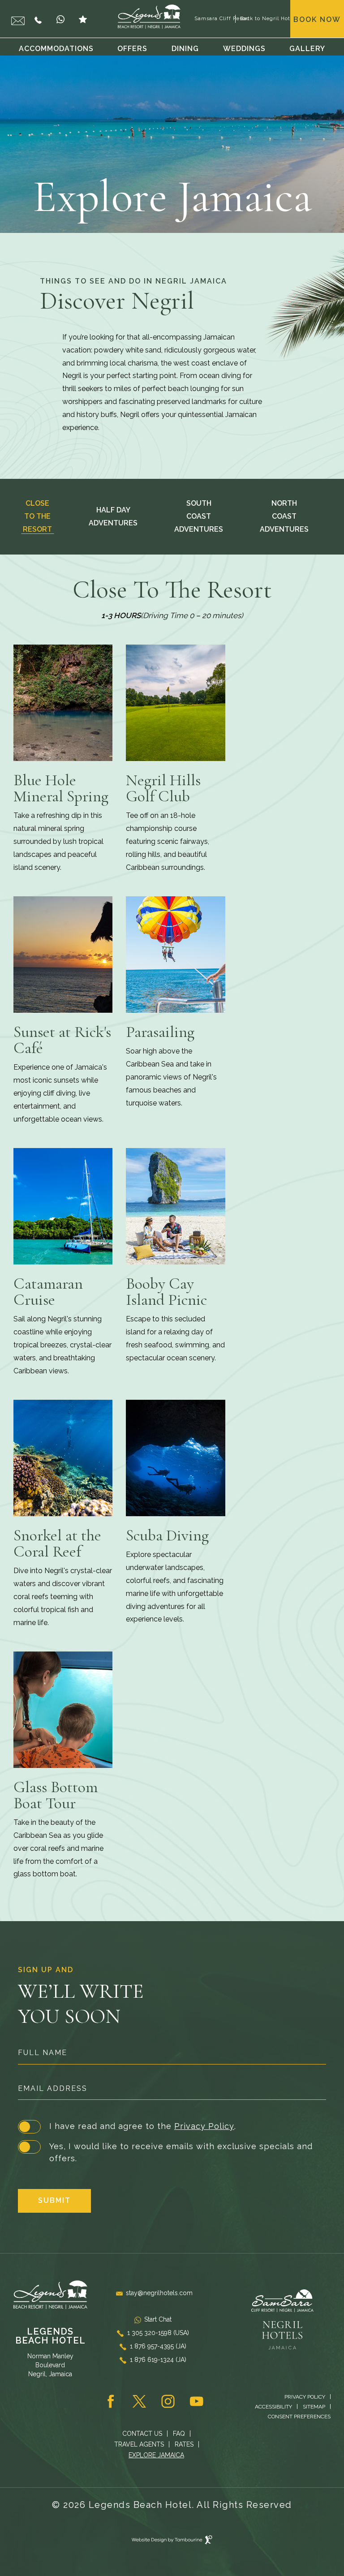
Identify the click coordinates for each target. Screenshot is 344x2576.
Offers (132, 49)
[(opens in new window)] (282, 2305)
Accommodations (56, 49)
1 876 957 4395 (40, 19)
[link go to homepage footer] (50, 2295)
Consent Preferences (299, 2417)
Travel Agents (139, 2444)
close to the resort (37, 516)
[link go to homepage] (149, 17)
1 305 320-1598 (158, 2333)
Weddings (244, 49)
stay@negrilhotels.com (159, 2293)
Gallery (307, 49)
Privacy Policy (204, 2126)
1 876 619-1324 (158, 2360)
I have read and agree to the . (142, 2125)
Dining (185, 49)
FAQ (179, 2434)
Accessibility (273, 2407)
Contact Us (142, 2434)
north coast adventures (284, 516)
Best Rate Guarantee (85, 19)
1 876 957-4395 (158, 2346)
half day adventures (113, 516)
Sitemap (314, 2407)
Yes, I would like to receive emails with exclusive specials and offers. (181, 2152)
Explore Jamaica (156, 2455)
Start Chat (63, 19)
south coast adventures (199, 516)
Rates (184, 2444)
